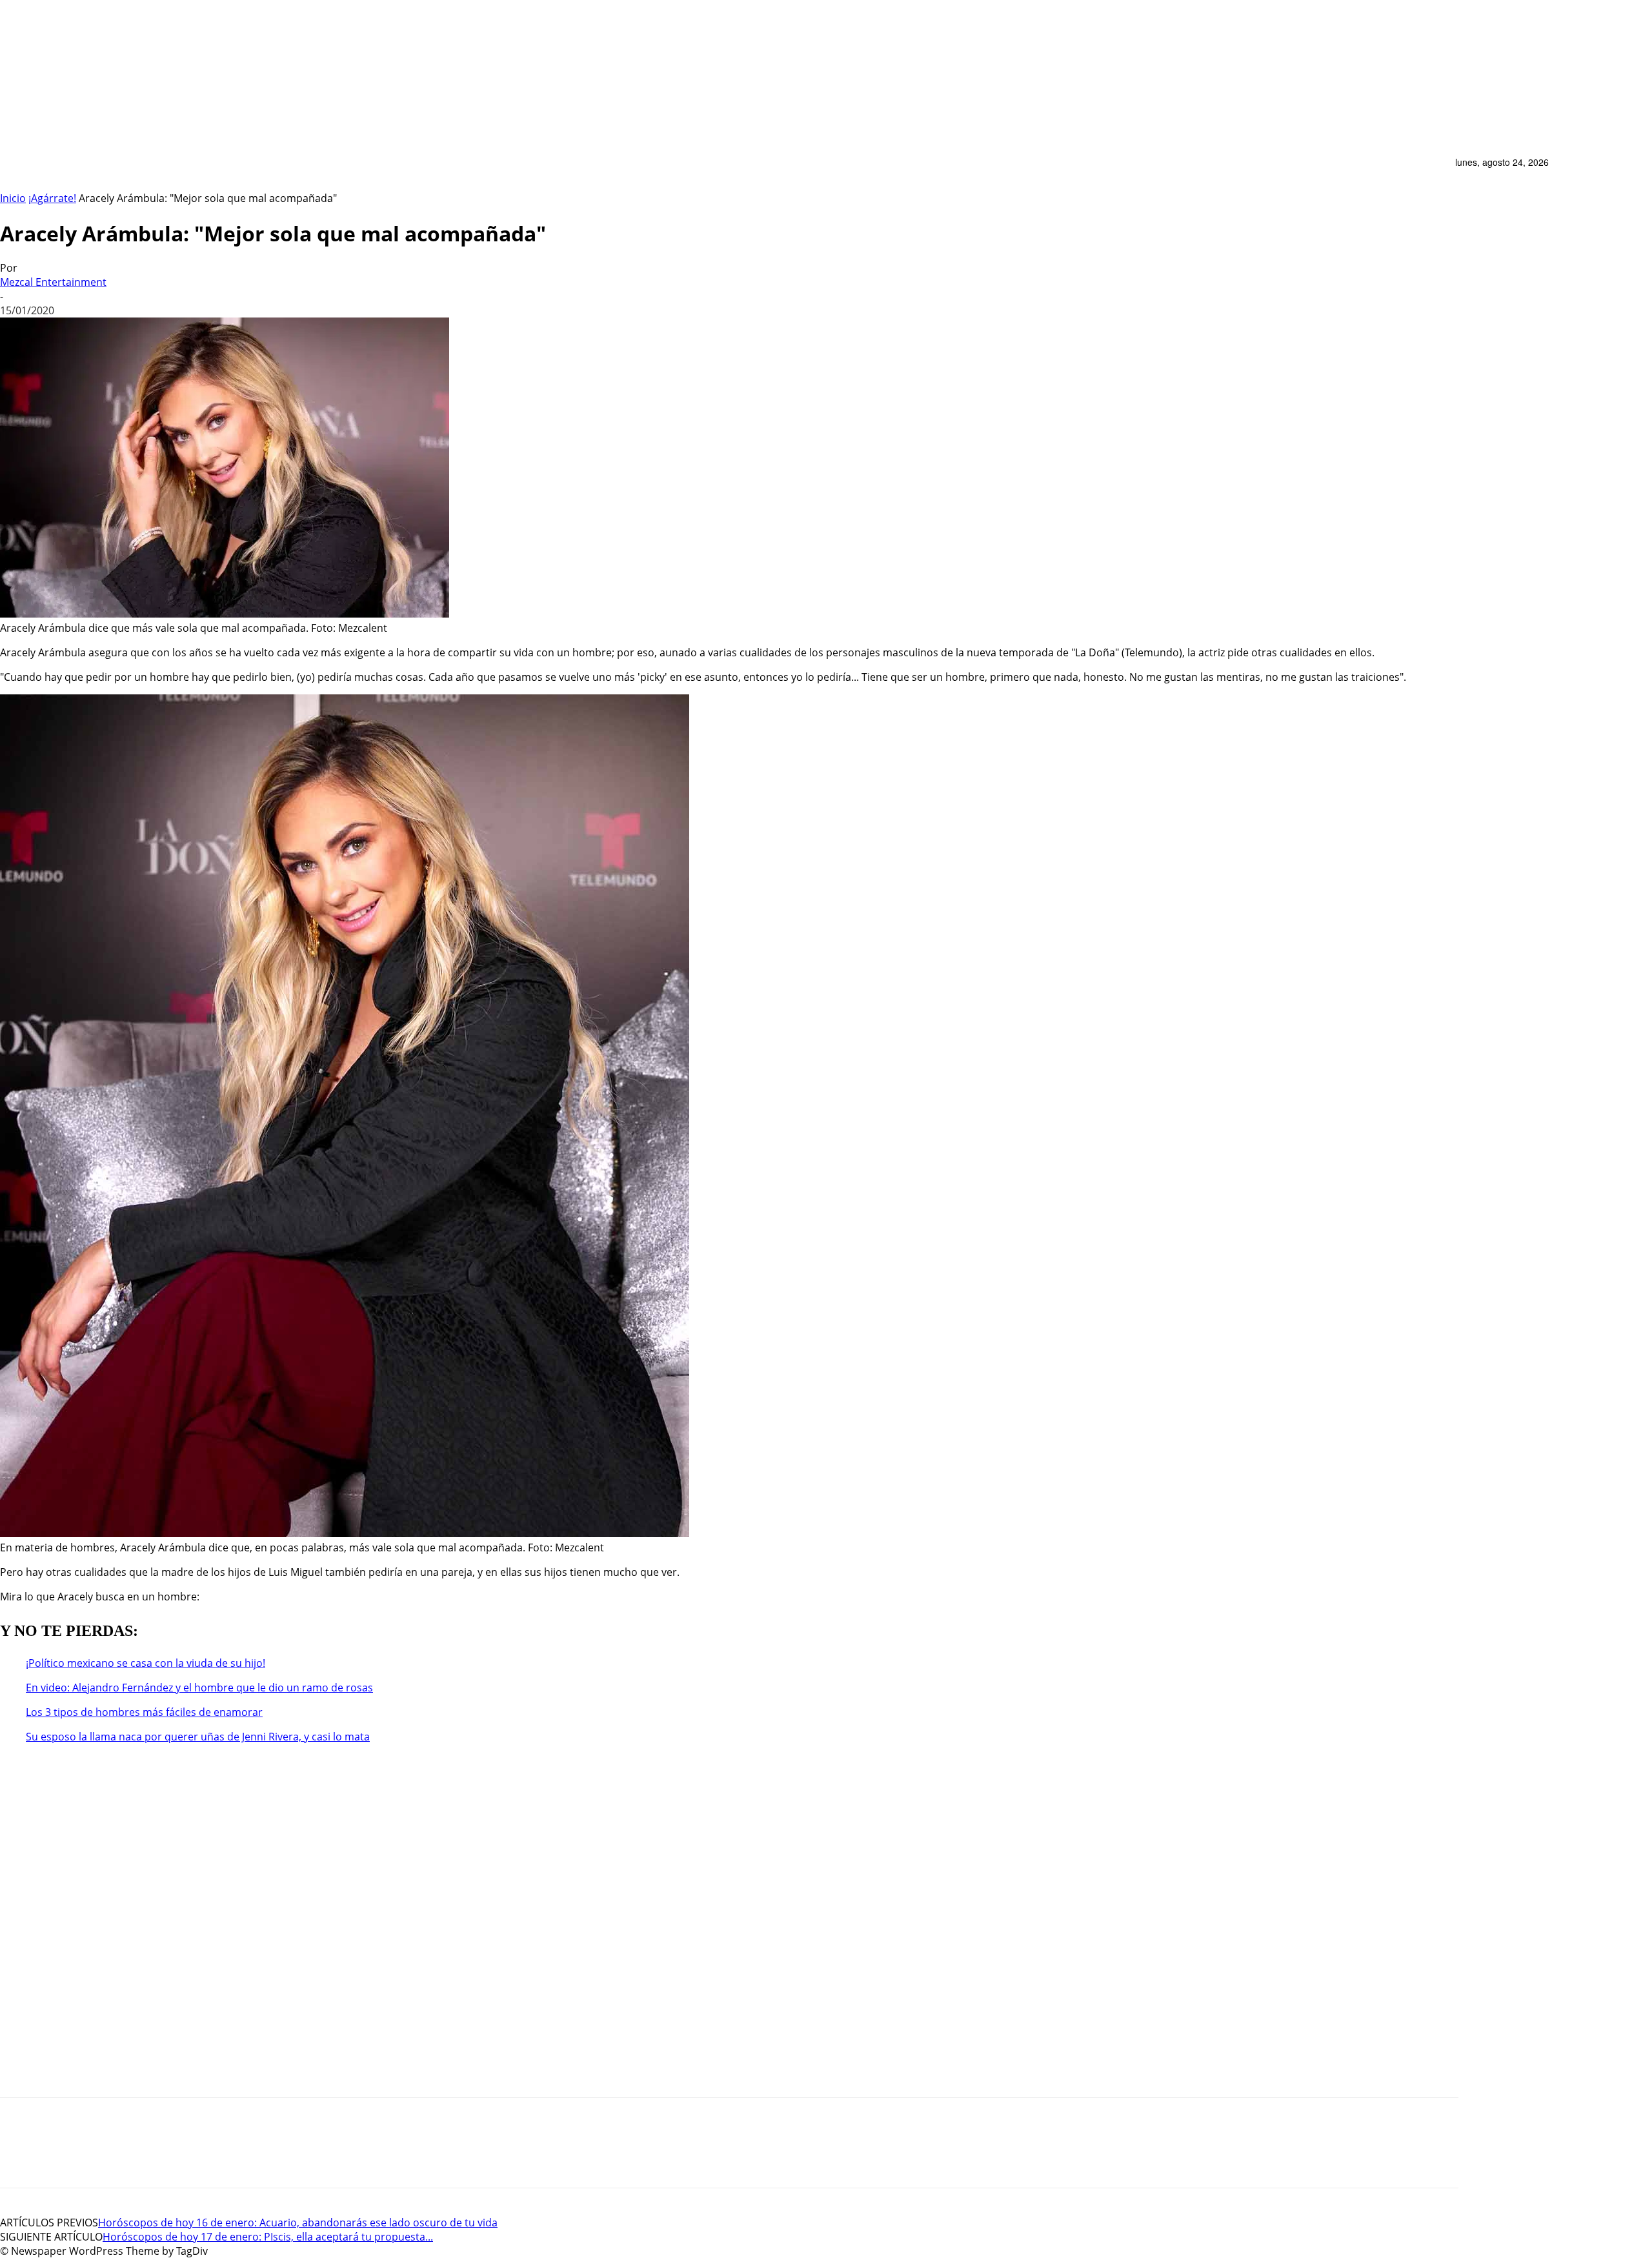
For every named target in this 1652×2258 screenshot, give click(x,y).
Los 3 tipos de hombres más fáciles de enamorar (144, 1712)
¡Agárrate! (52, 198)
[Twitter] (116, 2154)
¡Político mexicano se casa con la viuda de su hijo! (146, 1663)
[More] (222, 2154)
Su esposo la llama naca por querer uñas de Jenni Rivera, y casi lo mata (198, 1737)
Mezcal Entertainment (53, 282)
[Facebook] (165, 2154)
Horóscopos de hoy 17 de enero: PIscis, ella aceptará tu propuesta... (268, 2237)
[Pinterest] (68, 2154)
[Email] (19, 2154)
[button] (1438, 170)
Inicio (13, 198)
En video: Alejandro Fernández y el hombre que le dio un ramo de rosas (199, 1688)
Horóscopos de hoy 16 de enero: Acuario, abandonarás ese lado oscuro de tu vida (298, 2223)
